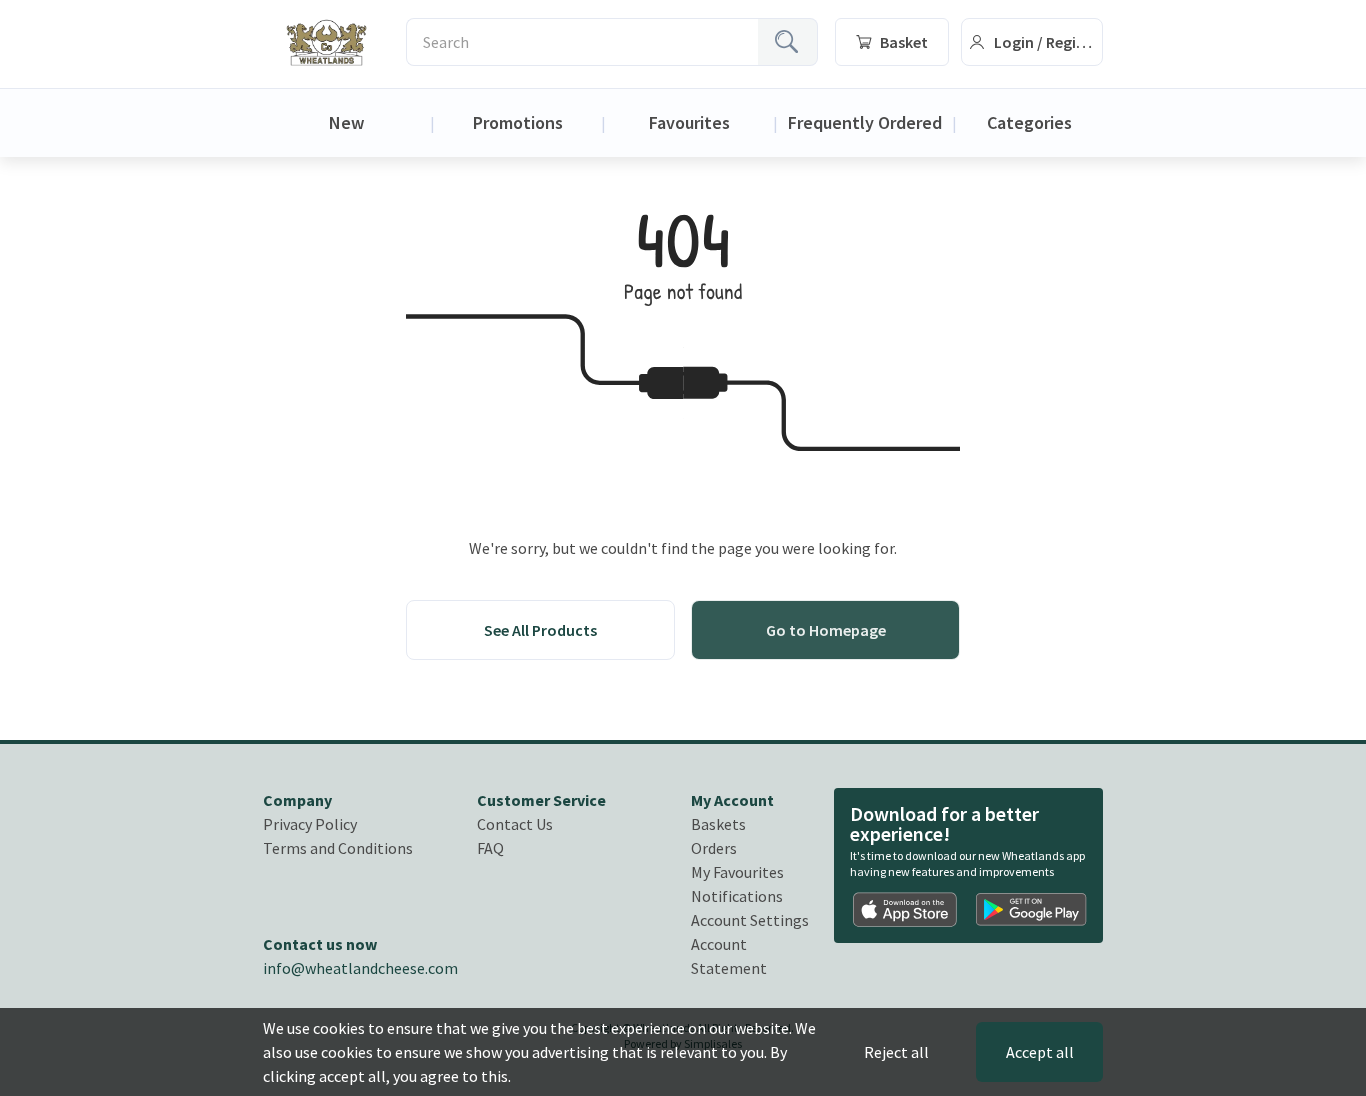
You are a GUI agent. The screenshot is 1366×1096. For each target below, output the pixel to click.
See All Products (540, 630)
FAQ (490, 848)
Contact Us (515, 824)
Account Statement (729, 956)
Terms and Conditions (338, 848)
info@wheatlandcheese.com (360, 968)
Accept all (1040, 1052)
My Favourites (737, 872)
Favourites (689, 122)
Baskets (718, 824)
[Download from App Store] (905, 909)
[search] (788, 42)
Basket (904, 42)
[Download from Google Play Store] (1031, 909)
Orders (714, 848)
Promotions (518, 122)
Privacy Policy (310, 824)
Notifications (737, 896)
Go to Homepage (826, 630)
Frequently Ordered (865, 122)
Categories (1029, 122)
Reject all (896, 1052)
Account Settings (750, 920)
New (346, 122)
